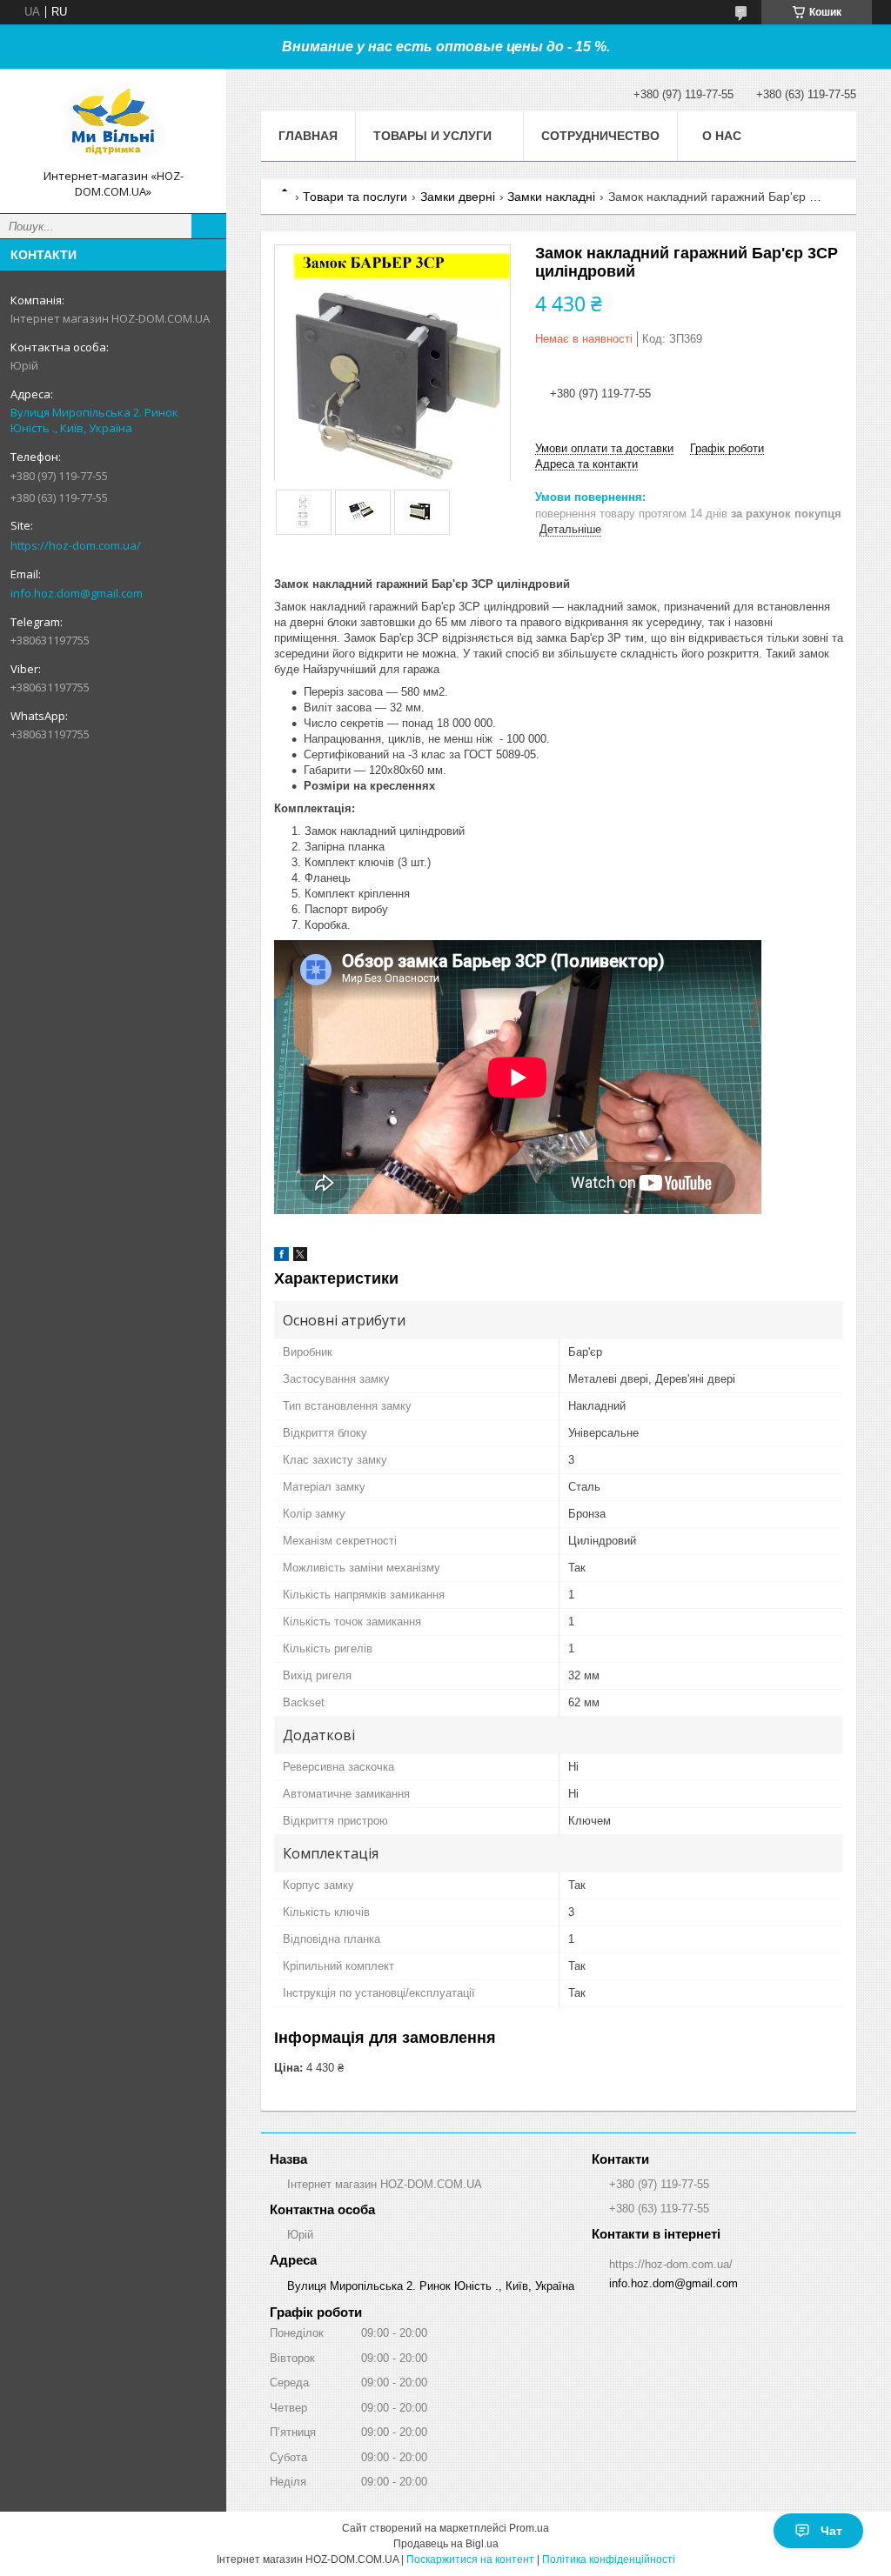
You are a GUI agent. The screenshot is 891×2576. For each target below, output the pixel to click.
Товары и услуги (432, 136)
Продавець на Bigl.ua (446, 2544)
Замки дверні (458, 197)
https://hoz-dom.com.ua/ (76, 545)
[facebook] (281, 1257)
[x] (300, 1257)
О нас (722, 136)
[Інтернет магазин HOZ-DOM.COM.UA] (113, 125)
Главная (308, 136)
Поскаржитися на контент (470, 2559)
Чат (831, 2531)
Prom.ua (529, 2528)
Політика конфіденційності (609, 2559)
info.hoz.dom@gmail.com (77, 593)
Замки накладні (551, 197)
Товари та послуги (355, 197)
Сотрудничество (600, 136)
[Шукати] (209, 226)
